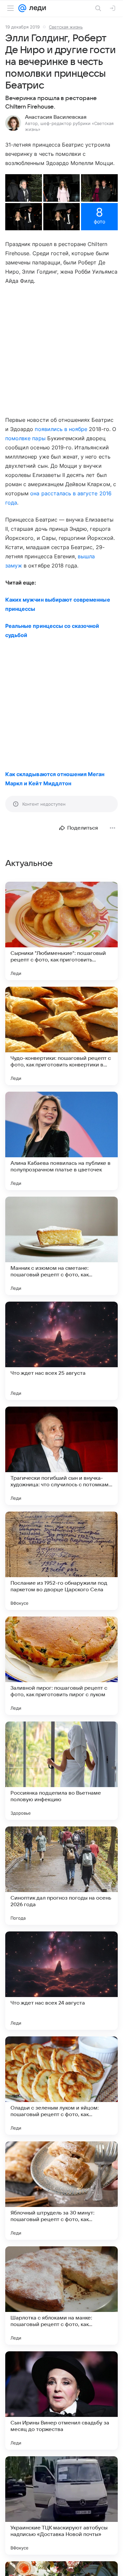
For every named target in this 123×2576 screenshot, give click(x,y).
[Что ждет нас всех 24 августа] (61, 1981)
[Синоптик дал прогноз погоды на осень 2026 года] (61, 1876)
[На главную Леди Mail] (36, 8)
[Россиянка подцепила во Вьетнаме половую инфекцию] (61, 1771)
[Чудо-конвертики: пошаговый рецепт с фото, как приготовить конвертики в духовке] (61, 1036)
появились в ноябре (61, 429)
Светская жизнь (66, 27)
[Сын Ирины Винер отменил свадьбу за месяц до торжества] (61, 2401)
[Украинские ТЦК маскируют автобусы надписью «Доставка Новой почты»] (61, 2505)
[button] (24, 188)
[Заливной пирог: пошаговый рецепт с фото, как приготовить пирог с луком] (61, 1666)
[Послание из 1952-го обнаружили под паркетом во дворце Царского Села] (61, 1561)
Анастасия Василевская (56, 117)
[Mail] (22, 8)
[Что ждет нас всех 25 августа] (61, 1351)
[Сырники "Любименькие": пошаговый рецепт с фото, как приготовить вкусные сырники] (61, 931)
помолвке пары (25, 438)
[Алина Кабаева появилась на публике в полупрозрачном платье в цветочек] (61, 1141)
